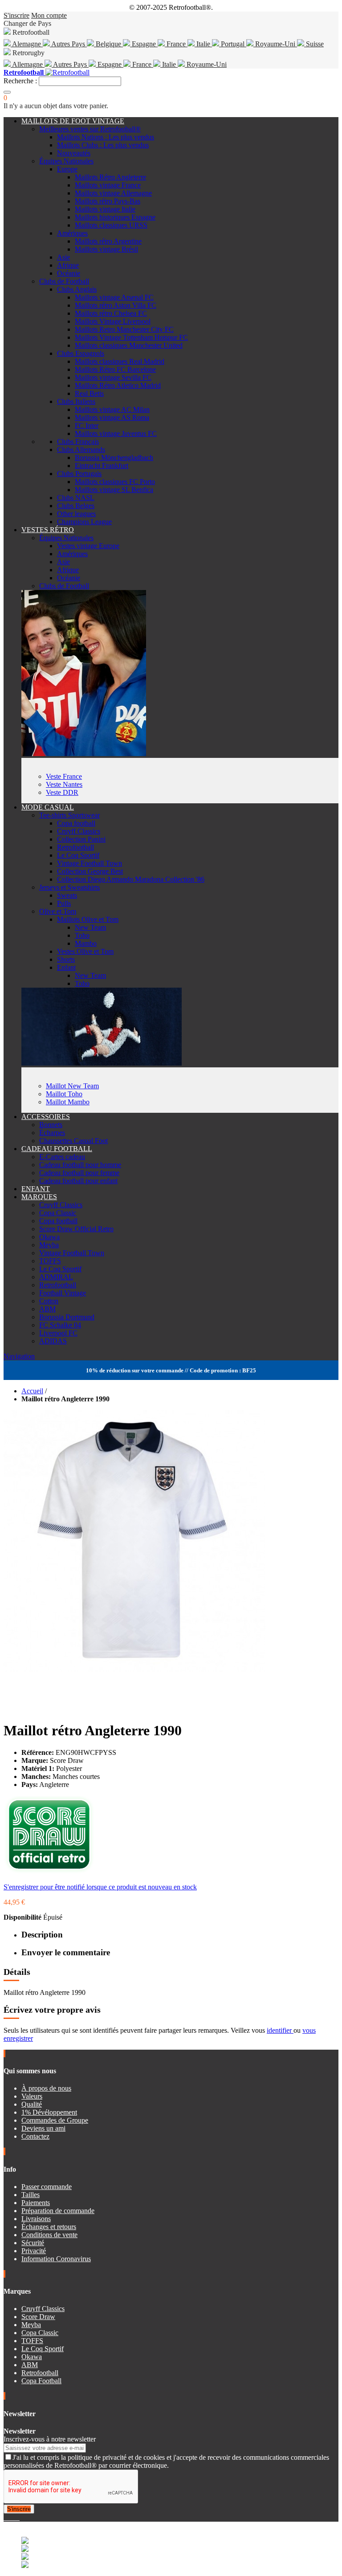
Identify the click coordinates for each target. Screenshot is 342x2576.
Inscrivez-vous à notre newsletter (50, 2439)
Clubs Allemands (81, 450)
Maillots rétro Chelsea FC (111, 313)
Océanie (69, 273)
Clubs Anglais (77, 289)
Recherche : (20, 81)
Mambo (86, 943)
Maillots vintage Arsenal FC (114, 297)
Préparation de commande (58, 2211)
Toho (82, 935)
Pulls (64, 903)
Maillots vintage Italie (105, 209)
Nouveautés (74, 153)
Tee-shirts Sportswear (69, 815)
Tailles (31, 2195)
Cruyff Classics (79, 831)
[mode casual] (102, 1063)
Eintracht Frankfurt (102, 466)
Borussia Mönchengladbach (114, 458)
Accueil (32, 1391)
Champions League (84, 522)
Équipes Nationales (66, 161)
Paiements (36, 2203)
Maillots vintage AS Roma (112, 417)
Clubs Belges (76, 506)
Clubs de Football (64, 281)
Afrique (68, 265)
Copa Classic (58, 1213)
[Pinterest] (19, 2517)
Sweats (67, 895)
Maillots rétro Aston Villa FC (116, 305)
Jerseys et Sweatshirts (69, 887)
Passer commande (47, 2187)
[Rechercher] (7, 92)
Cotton (49, 1301)
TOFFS (50, 1261)
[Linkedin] (16, 2517)
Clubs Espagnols (81, 353)
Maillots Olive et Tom (88, 919)
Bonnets (51, 1125)
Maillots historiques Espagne (115, 217)
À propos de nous (46, 2088)
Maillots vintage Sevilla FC (113, 377)
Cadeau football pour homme (80, 1165)
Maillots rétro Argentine (108, 241)
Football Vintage (63, 1293)
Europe (67, 169)
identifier (280, 2030)
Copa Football (41, 2381)
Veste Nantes (64, 784)
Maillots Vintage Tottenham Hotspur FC (131, 337)
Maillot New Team (72, 1086)
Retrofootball (75, 847)
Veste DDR (62, 792)
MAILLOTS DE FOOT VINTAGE (73, 121)
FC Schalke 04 (60, 1325)
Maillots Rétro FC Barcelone (115, 369)
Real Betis (89, 393)
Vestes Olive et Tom (85, 951)
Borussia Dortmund (67, 1317)
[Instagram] (12, 2517)
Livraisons (36, 2219)
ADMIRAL (56, 1277)
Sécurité (33, 2243)
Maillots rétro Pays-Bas (108, 201)
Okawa (49, 1237)
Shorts (66, 959)
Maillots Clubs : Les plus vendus (103, 145)
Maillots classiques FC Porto (115, 482)
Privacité (34, 2251)
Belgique (108, 44)
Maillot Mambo (68, 1102)
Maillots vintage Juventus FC (116, 433)
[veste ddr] (84, 754)
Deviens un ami (43, 2128)
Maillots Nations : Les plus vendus (106, 137)
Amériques (72, 233)
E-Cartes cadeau (62, 1157)
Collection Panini (81, 839)
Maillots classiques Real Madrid (120, 361)
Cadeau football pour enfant (78, 1181)
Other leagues (76, 514)
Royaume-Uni (275, 44)
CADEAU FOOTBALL (57, 1149)
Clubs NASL (76, 498)
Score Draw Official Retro (76, 1229)
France (176, 44)
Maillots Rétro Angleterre (110, 177)
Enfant (66, 967)
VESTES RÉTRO (48, 530)
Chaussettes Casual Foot (73, 1141)
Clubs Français (78, 442)
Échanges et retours (49, 2227)
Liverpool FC (58, 1333)
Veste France (64, 776)
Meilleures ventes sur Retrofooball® (90, 129)
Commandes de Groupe (55, 2120)
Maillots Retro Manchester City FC (124, 329)
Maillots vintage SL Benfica (114, 490)
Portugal (233, 44)
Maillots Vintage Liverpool (113, 321)
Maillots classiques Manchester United (129, 345)
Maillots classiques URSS (111, 225)
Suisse (314, 44)
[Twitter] (9, 2517)
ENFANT (36, 1189)
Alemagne (27, 44)
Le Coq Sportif (78, 855)
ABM (47, 1309)
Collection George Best (90, 871)
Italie (203, 44)
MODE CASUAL (48, 807)
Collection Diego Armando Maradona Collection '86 (131, 879)
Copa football (76, 823)
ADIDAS (53, 1341)
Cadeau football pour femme (79, 1173)
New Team (90, 927)
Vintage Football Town (90, 863)
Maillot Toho (64, 1094)
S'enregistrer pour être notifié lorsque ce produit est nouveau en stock (100, 1887)
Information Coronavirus (56, 2259)
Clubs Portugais (79, 474)
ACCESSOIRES (46, 1117)
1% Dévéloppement (49, 2112)
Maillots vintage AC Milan (112, 409)
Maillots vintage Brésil (106, 249)
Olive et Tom (58, 911)
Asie (63, 257)
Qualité (32, 2104)
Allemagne (28, 64)
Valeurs (32, 2096)
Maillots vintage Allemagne (113, 193)
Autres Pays (68, 44)
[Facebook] (5, 2517)
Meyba (49, 1245)
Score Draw (38, 2317)
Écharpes (52, 1133)
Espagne (144, 44)
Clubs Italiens (76, 401)
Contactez (35, 2136)
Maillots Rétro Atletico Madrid (118, 385)
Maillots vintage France (108, 185)
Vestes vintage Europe (88, 546)
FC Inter (87, 425)
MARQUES (39, 1197)
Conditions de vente (49, 2235)
